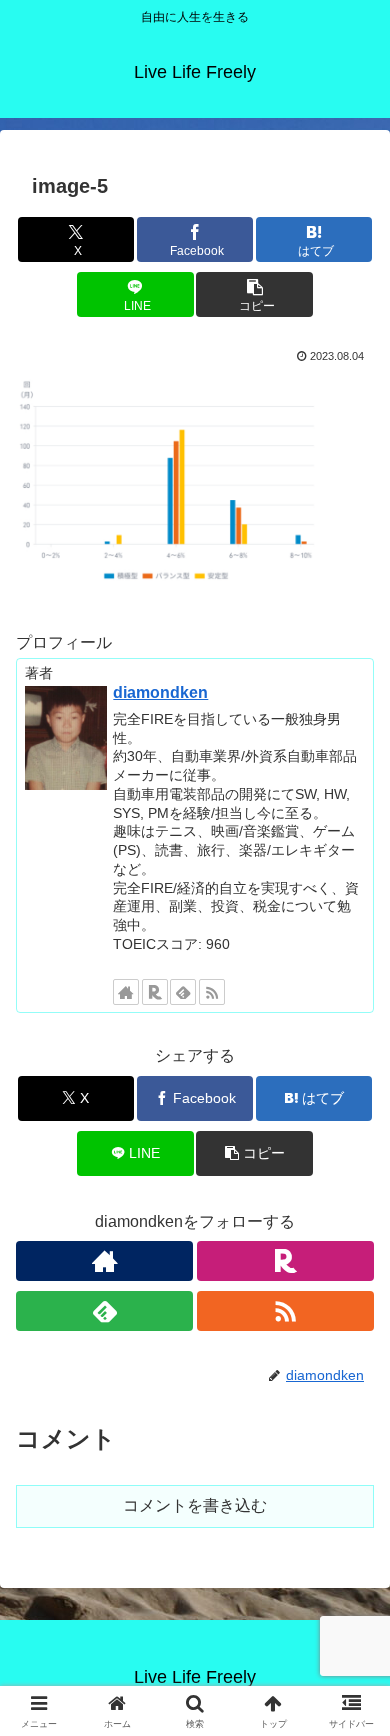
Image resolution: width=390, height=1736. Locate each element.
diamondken (160, 692)
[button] (254, 294)
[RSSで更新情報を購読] (212, 992)
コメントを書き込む (195, 1505)
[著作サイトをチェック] (126, 992)
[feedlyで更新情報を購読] (183, 992)
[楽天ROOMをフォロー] (155, 992)
